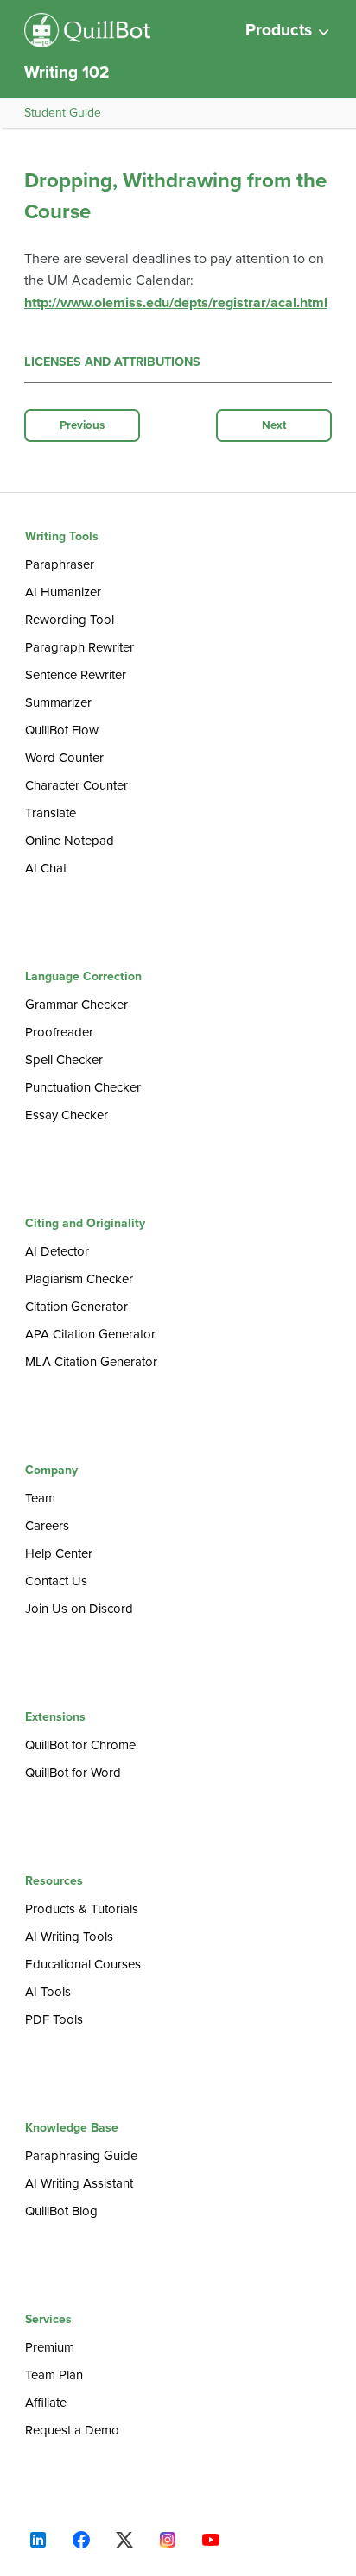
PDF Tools (54, 2019)
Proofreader (59, 1032)
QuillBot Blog (61, 2211)
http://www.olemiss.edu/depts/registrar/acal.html (176, 303)
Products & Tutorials (82, 1909)
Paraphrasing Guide (81, 2156)
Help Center (59, 1553)
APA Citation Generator (90, 1334)
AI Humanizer (63, 592)
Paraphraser (60, 564)
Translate (51, 813)
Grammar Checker (76, 1005)
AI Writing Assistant (79, 2183)
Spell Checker (64, 1060)
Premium (50, 2347)
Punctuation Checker (83, 1087)
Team (40, 1498)
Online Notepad (70, 841)
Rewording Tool (70, 620)
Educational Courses (83, 1964)
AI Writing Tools (69, 1937)
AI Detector (57, 1251)
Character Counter (76, 785)
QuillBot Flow (62, 730)
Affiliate (46, 2403)
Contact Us (56, 1581)
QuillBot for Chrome (80, 1745)
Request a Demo (72, 2430)
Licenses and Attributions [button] (112, 362)
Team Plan (54, 2375)
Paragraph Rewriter (79, 647)
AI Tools (48, 1992)
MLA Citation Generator (91, 1362)
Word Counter (64, 758)
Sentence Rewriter (76, 675)
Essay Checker (67, 1115)
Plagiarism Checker (79, 1279)
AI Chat (46, 868)
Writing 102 (67, 72)
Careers (47, 1526)
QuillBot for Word (73, 1773)
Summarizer (58, 702)
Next (274, 425)
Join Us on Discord (79, 1609)
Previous (82, 425)
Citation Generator (76, 1307)
